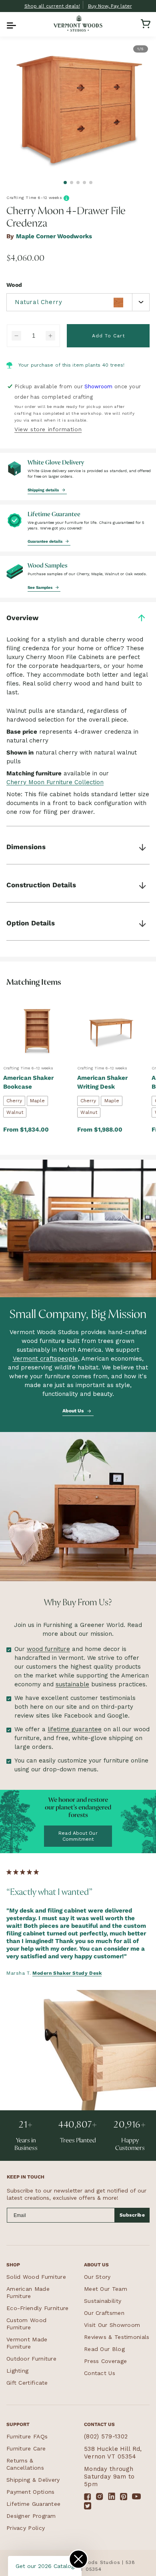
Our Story (97, 2277)
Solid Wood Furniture (36, 2277)
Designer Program (31, 2516)
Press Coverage (105, 2361)
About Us (74, 1410)
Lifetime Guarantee (33, 2504)
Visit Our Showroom (112, 2325)
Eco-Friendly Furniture (38, 2308)
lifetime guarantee (75, 1729)
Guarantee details (46, 541)
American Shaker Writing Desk (102, 1082)
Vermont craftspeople (45, 1359)
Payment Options (31, 2492)
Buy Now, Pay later (110, 6)
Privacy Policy (26, 2528)
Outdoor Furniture (31, 2359)
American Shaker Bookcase (28, 1082)
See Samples (41, 587)
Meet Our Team (106, 2289)
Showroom (98, 386)
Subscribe (132, 2215)
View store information (48, 429)
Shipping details (44, 490)
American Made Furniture (28, 2292)
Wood (14, 285)
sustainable (72, 1684)
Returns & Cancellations (25, 2464)
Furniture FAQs (27, 2436)
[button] (10, 24)
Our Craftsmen (104, 2313)
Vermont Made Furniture (27, 2343)
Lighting (17, 2371)
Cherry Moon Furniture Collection (55, 782)
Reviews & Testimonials (117, 2337)
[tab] (65, 183)
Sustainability (103, 2301)
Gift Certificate (27, 2383)
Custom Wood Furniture (26, 2324)
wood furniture (48, 1649)
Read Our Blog (104, 2349)
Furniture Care (26, 2448)
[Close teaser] (78, 2559)
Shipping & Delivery (33, 2480)
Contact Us (100, 2373)
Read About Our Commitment (78, 1836)
